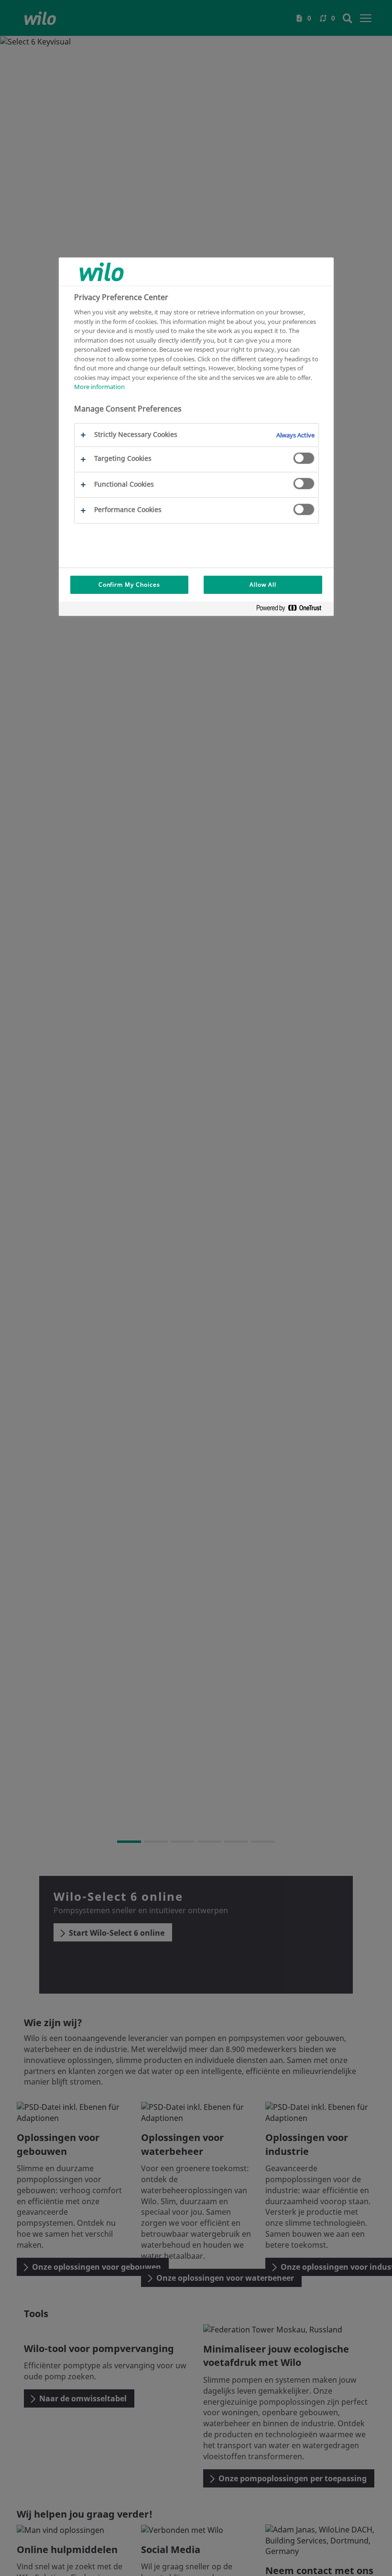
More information (99, 387)
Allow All (263, 585)
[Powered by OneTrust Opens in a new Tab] (293, 610)
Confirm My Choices (129, 585)
